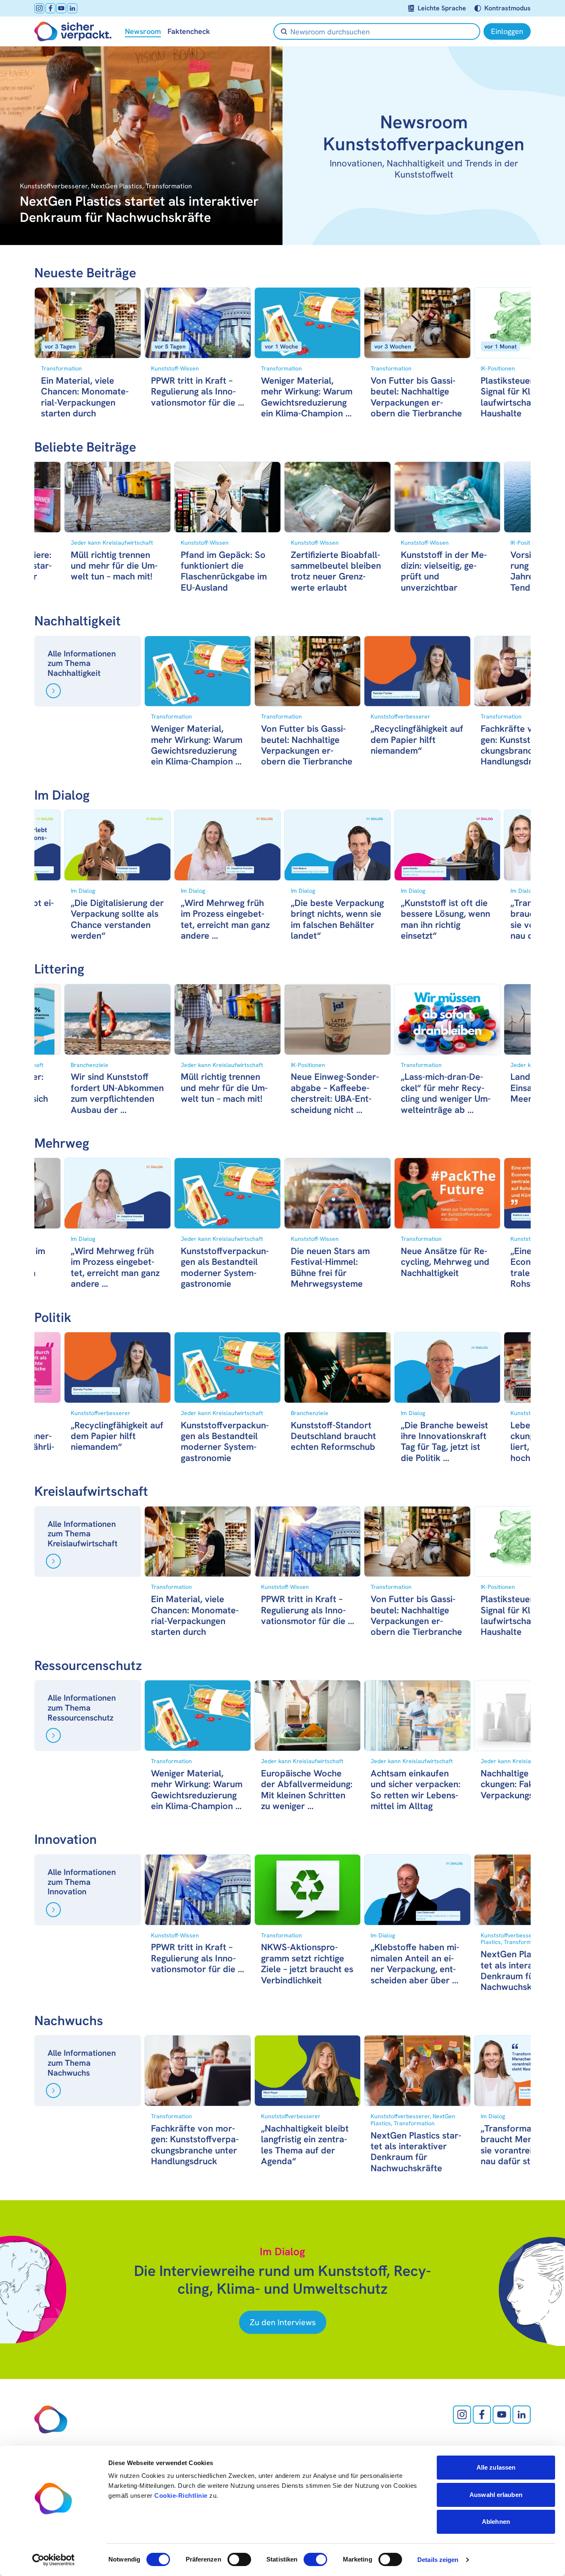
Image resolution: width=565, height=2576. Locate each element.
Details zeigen (438, 2560)
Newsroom (143, 31)
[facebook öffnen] (50, 8)
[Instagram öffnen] (39, 8)
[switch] (239, 2559)
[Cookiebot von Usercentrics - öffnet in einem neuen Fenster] (54, 2560)
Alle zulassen (496, 2467)
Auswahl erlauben (496, 2495)
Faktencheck (189, 31)
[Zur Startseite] (73, 31)
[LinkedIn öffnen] (72, 8)
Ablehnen (496, 2522)
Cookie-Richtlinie (181, 2495)
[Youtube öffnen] (61, 8)
